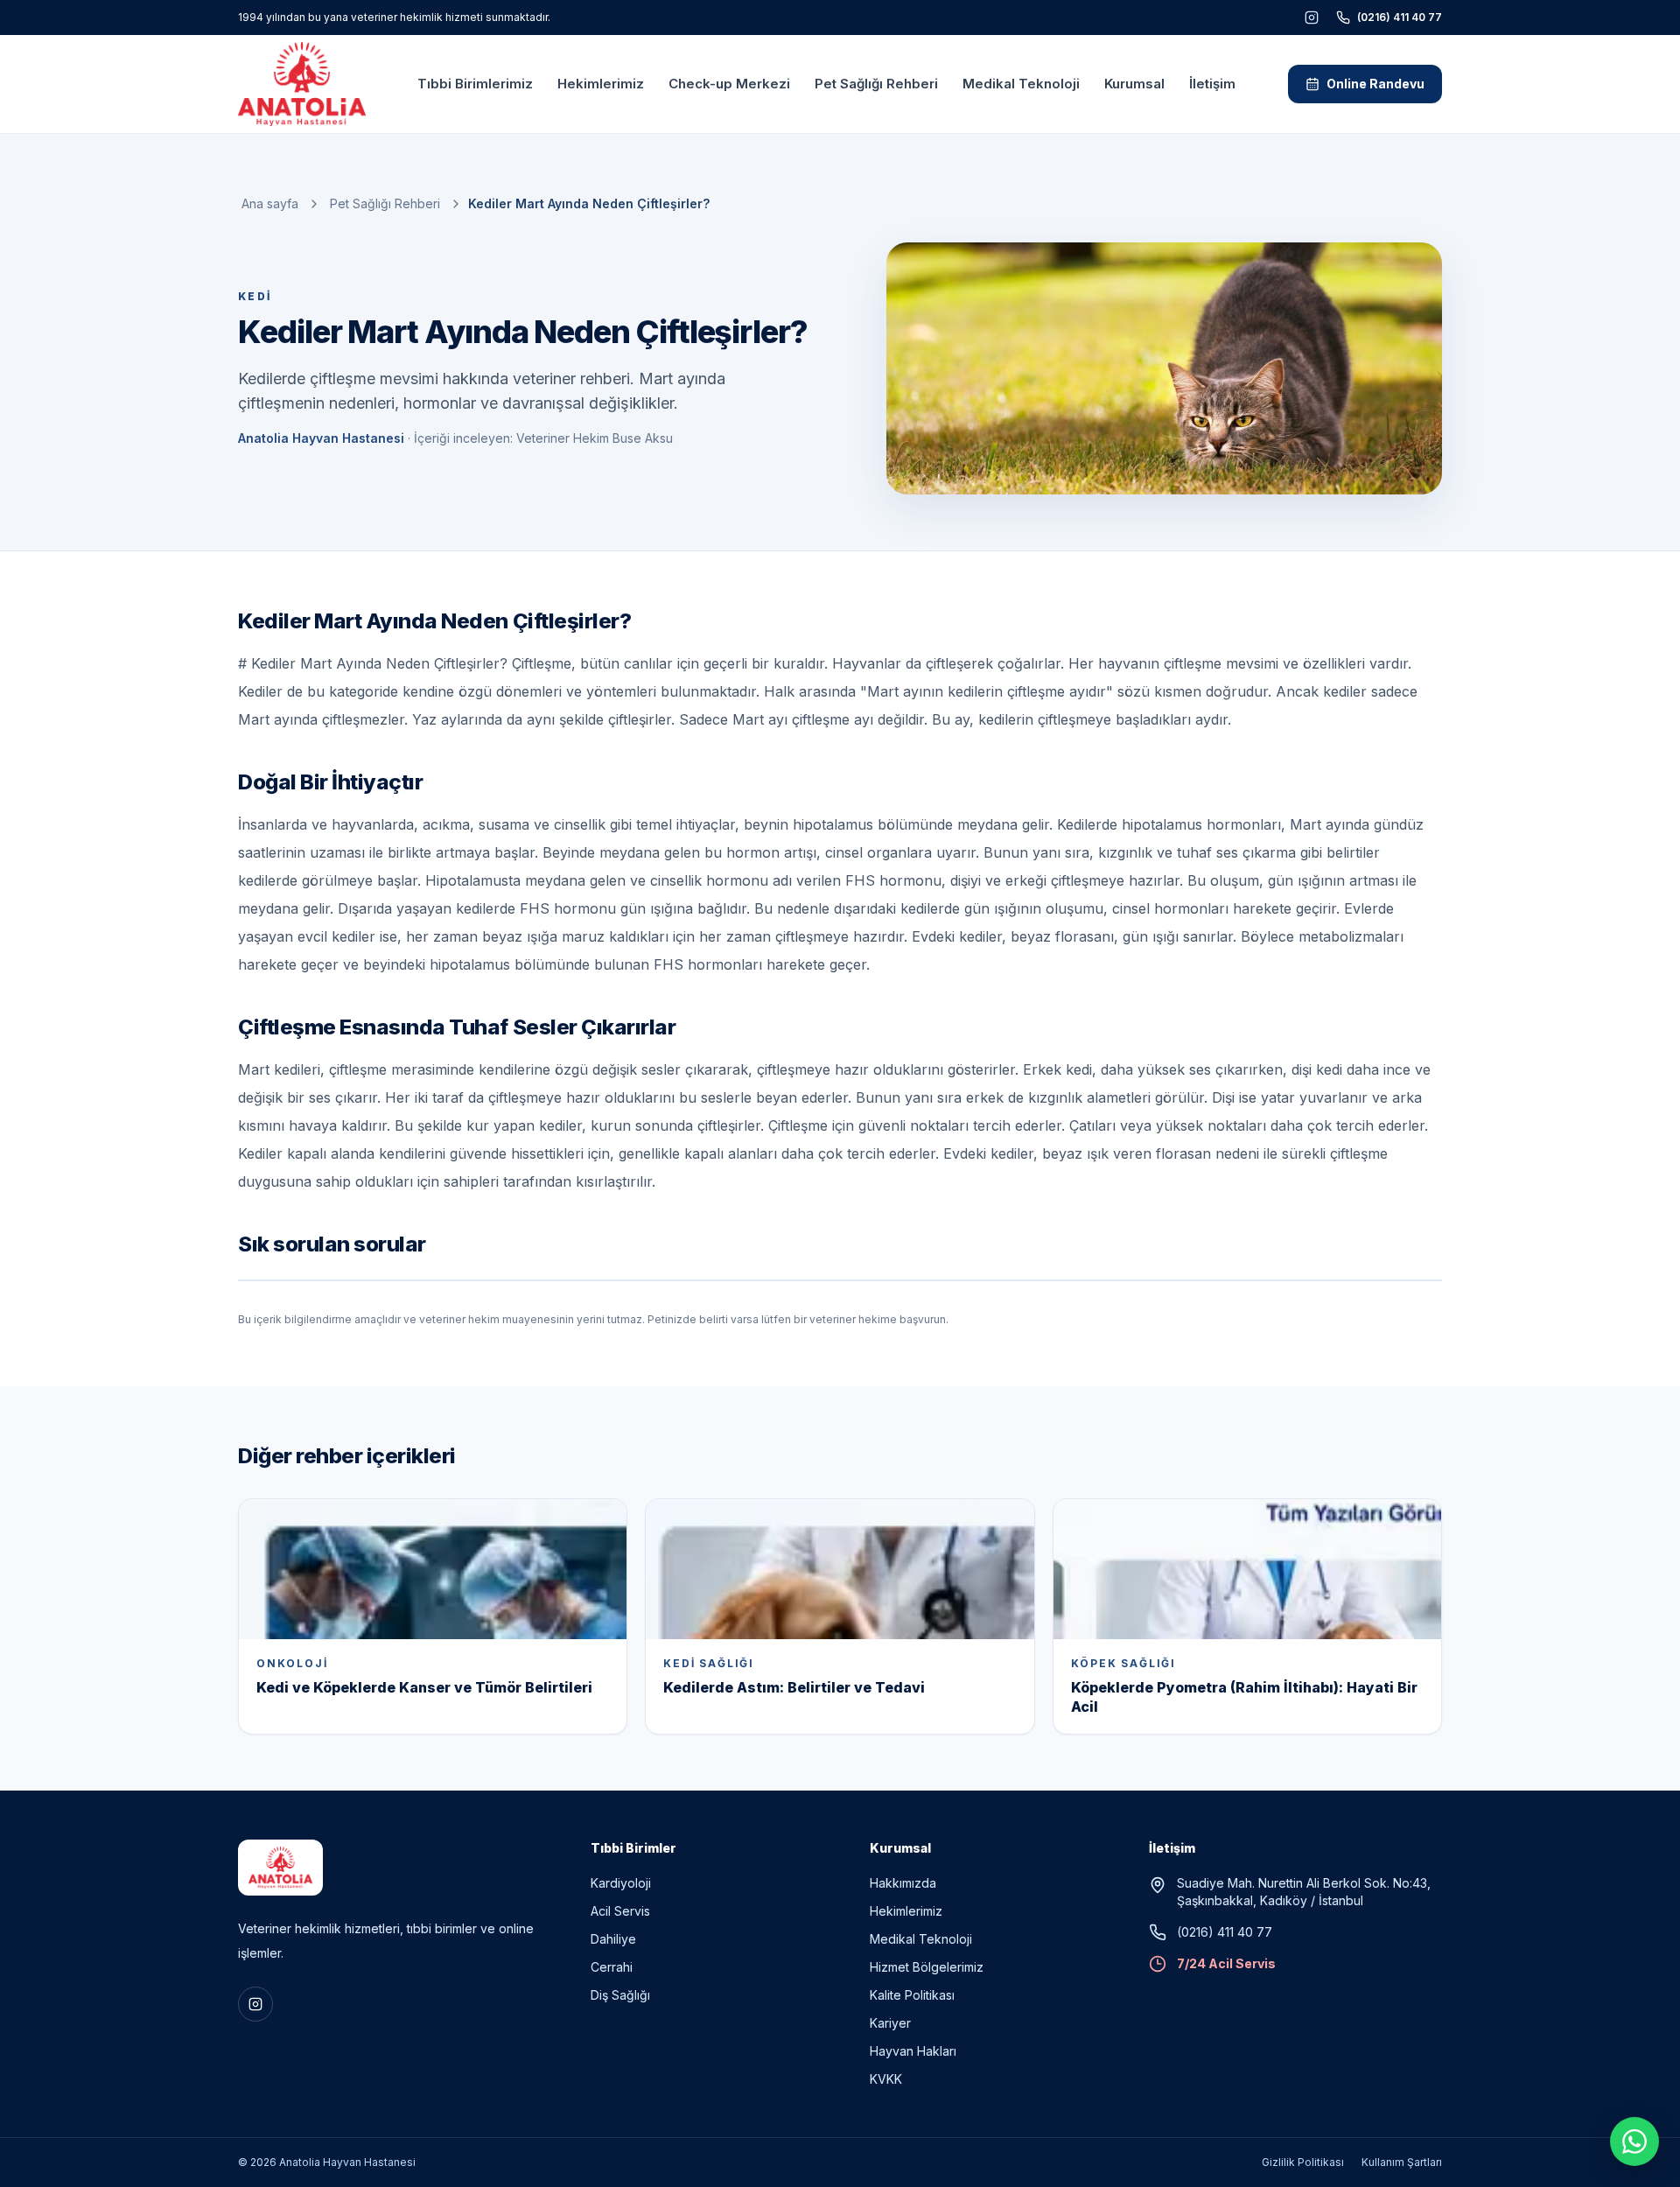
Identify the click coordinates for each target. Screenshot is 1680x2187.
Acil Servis (620, 1911)
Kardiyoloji (621, 1883)
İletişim (1212, 84)
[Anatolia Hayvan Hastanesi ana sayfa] (302, 84)
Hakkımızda (903, 1883)
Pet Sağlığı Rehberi (876, 84)
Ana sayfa (270, 203)
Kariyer (890, 2023)
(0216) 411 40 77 (1400, 17)
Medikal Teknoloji (1021, 84)
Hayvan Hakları (913, 2051)
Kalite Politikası (912, 1995)
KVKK (886, 2079)
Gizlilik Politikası (1303, 2162)
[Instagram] (1312, 18)
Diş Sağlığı (620, 1995)
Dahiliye (613, 1939)
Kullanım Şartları (1402, 2162)
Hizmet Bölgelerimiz (927, 1967)
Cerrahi (612, 1967)
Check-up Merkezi (729, 84)
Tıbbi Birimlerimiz (475, 84)
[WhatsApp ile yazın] (1634, 2141)
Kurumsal (1134, 84)
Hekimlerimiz (601, 84)
